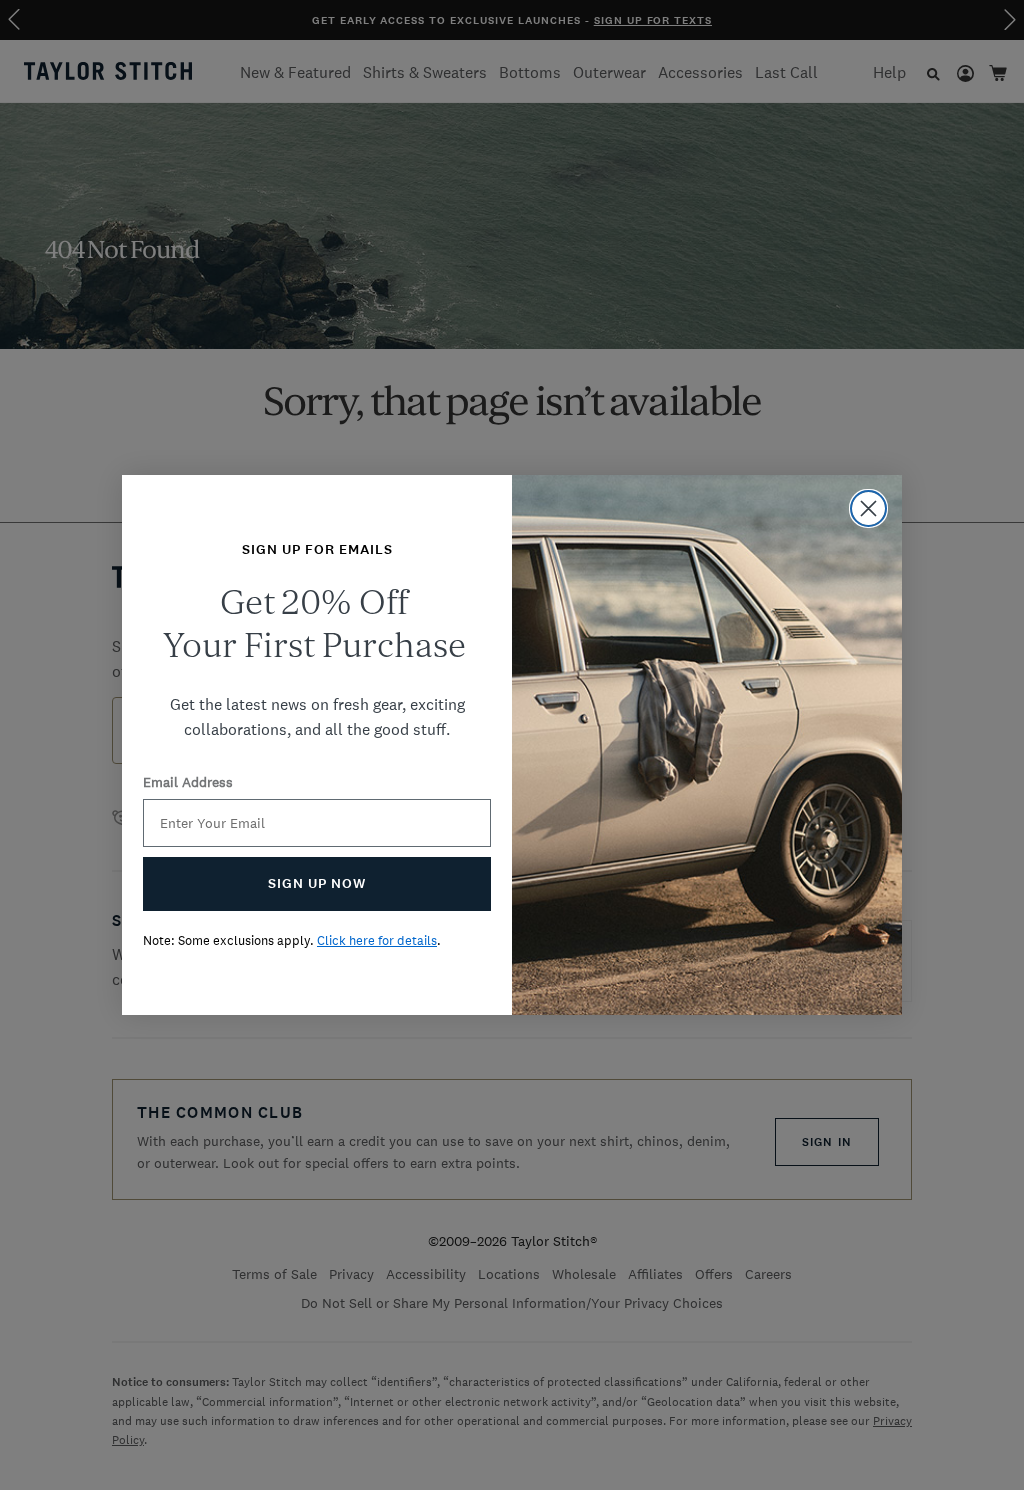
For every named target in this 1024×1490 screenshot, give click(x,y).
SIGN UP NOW (317, 883)
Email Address (188, 782)
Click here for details (377, 940)
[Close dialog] (868, 508)
